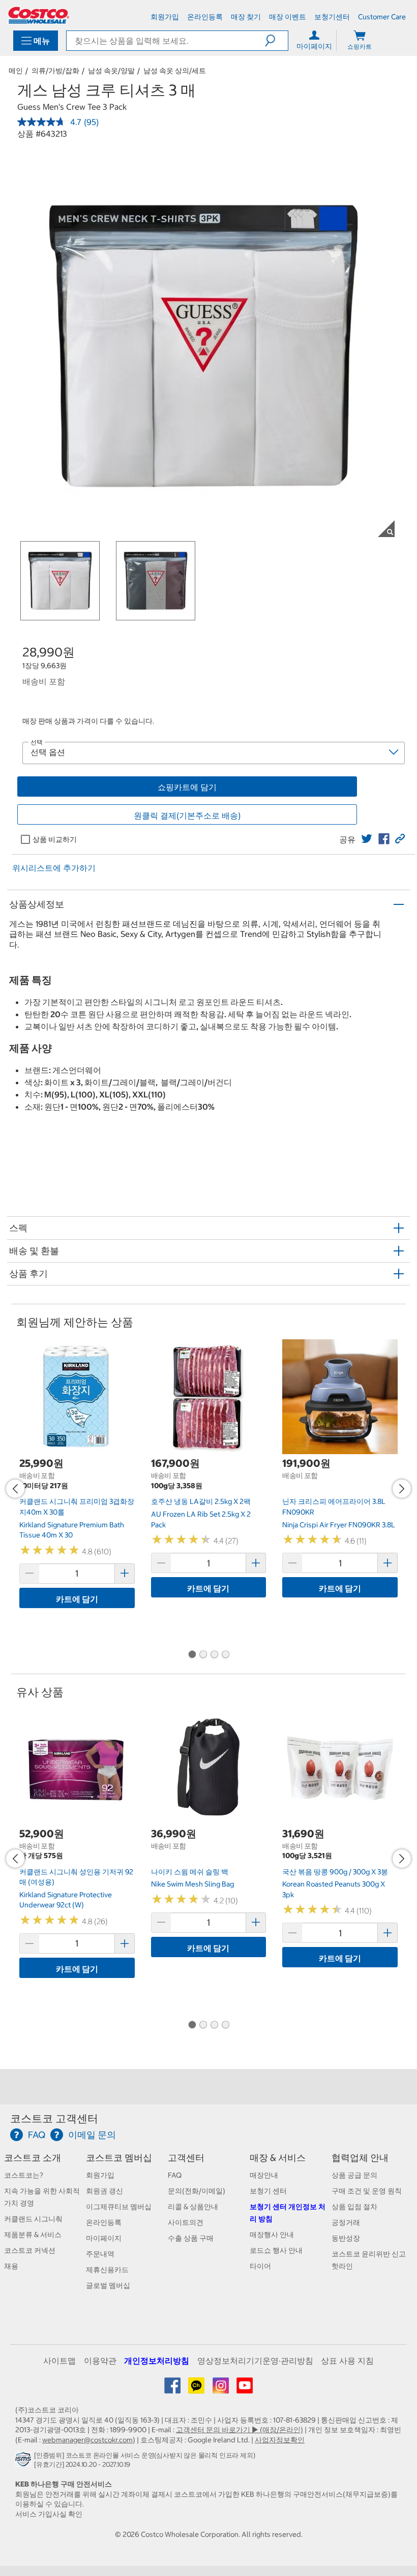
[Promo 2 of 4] (203, 1655)
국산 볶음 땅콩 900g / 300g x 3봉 (335, 1872)
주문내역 (100, 2254)
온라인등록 (104, 2222)
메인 (16, 71)
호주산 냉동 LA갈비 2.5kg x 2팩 (201, 1501)
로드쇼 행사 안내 (276, 2250)
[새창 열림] (25, 2462)
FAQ (175, 2175)
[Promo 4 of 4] (225, 1655)
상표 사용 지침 (347, 2361)
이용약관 (100, 2361)
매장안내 (264, 2175)
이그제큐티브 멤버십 (119, 2207)
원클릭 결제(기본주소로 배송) (187, 815)
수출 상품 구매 (191, 2238)
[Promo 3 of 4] (214, 1655)
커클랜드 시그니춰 (33, 2219)
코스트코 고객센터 (54, 2118)
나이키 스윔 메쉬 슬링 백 (190, 1872)
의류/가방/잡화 (55, 71)
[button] (276, 41)
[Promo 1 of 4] (192, 1655)
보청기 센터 (268, 2191)
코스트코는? (24, 2175)
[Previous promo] (15, 1489)
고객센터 (186, 2158)
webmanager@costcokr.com (87, 2440)
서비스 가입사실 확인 (49, 2514)
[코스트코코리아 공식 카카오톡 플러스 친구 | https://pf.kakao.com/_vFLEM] (197, 2389)
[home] (39, 15)
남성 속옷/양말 (111, 71)
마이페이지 (104, 2238)
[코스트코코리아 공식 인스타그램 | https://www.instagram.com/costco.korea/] (221, 2389)
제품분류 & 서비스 (33, 2235)
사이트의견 (186, 2222)
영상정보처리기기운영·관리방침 (255, 2361)
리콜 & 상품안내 (193, 2207)
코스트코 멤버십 (119, 2158)
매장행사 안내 (272, 2235)
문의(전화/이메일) (197, 2191)
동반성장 (346, 2238)
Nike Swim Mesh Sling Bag (192, 1884)
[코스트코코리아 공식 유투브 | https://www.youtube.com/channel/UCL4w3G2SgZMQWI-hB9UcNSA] (245, 2389)
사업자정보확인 (280, 2440)
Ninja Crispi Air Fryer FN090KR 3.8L (339, 1525)
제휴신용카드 (107, 2270)
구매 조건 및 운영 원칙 (367, 2191)
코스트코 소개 (33, 2158)
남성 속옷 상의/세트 (175, 71)
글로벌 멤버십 (108, 2285)
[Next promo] (402, 1489)
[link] (367, 839)
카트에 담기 (77, 1599)
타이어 (260, 2266)
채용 (11, 2266)
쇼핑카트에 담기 (187, 787)
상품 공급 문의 (354, 2175)
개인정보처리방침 (157, 2361)
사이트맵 (59, 2361)
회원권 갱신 (105, 2191)
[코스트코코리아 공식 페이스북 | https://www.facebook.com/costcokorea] (173, 2389)
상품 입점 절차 (354, 2207)
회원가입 (100, 2175)
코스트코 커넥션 (30, 2250)
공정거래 (346, 2222)
